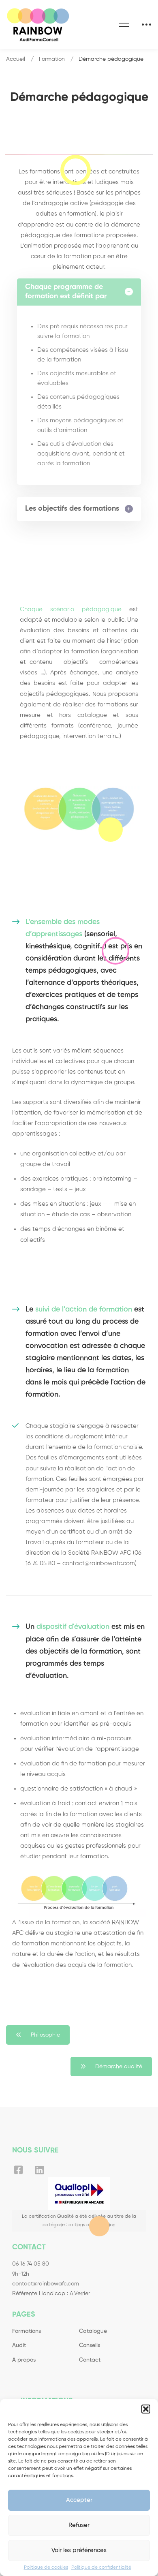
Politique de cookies (46, 2567)
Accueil (16, 59)
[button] (146, 2409)
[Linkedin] (39, 2170)
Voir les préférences (79, 2550)
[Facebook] (18, 2170)
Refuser (79, 2525)
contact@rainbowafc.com (46, 2284)
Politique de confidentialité (101, 2567)
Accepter (79, 2500)
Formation (52, 59)
